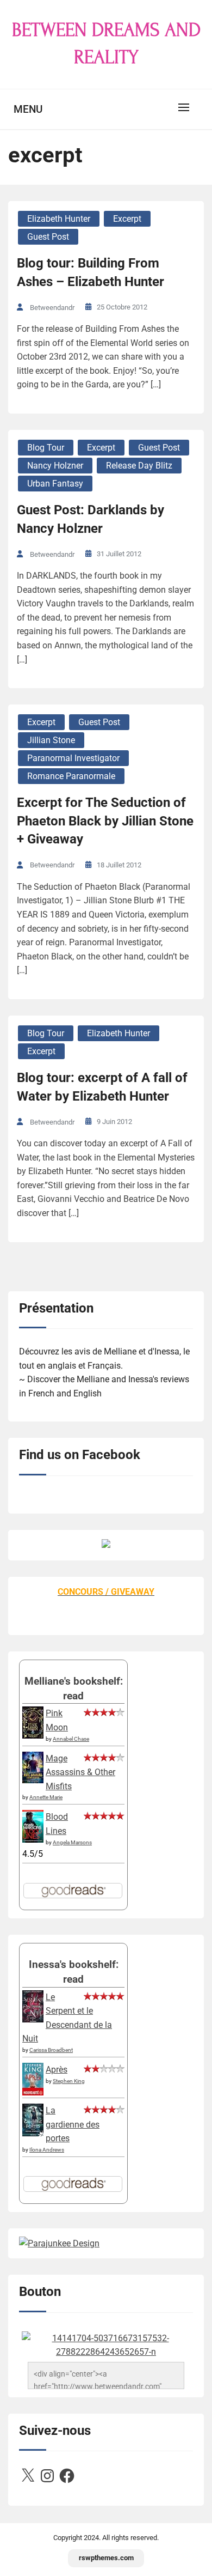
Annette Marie (46, 1797)
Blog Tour (46, 448)
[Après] (33, 2095)
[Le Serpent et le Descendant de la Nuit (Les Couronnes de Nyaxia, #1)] (33, 2019)
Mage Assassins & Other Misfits (80, 1772)
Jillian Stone (51, 740)
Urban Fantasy (55, 484)
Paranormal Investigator (73, 758)
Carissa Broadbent (51, 2050)
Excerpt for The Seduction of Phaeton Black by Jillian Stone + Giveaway (105, 821)
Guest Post (48, 237)
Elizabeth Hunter (59, 219)
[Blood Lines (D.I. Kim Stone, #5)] (33, 1840)
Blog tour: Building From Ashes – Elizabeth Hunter (91, 272)
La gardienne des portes (73, 2124)
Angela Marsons (72, 1842)
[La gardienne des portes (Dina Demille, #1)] (33, 2133)
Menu (28, 109)
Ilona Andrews (47, 2150)
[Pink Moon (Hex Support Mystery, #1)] (33, 1736)
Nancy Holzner (55, 466)
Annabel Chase (71, 1739)
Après (57, 2070)
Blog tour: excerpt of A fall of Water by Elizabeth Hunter (102, 1087)
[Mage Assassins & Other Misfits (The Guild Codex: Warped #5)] (33, 1780)
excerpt (127, 219)
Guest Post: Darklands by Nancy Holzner (91, 519)
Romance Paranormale (71, 776)
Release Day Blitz (139, 466)
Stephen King (69, 2081)
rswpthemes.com (106, 2558)
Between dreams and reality (106, 44)
